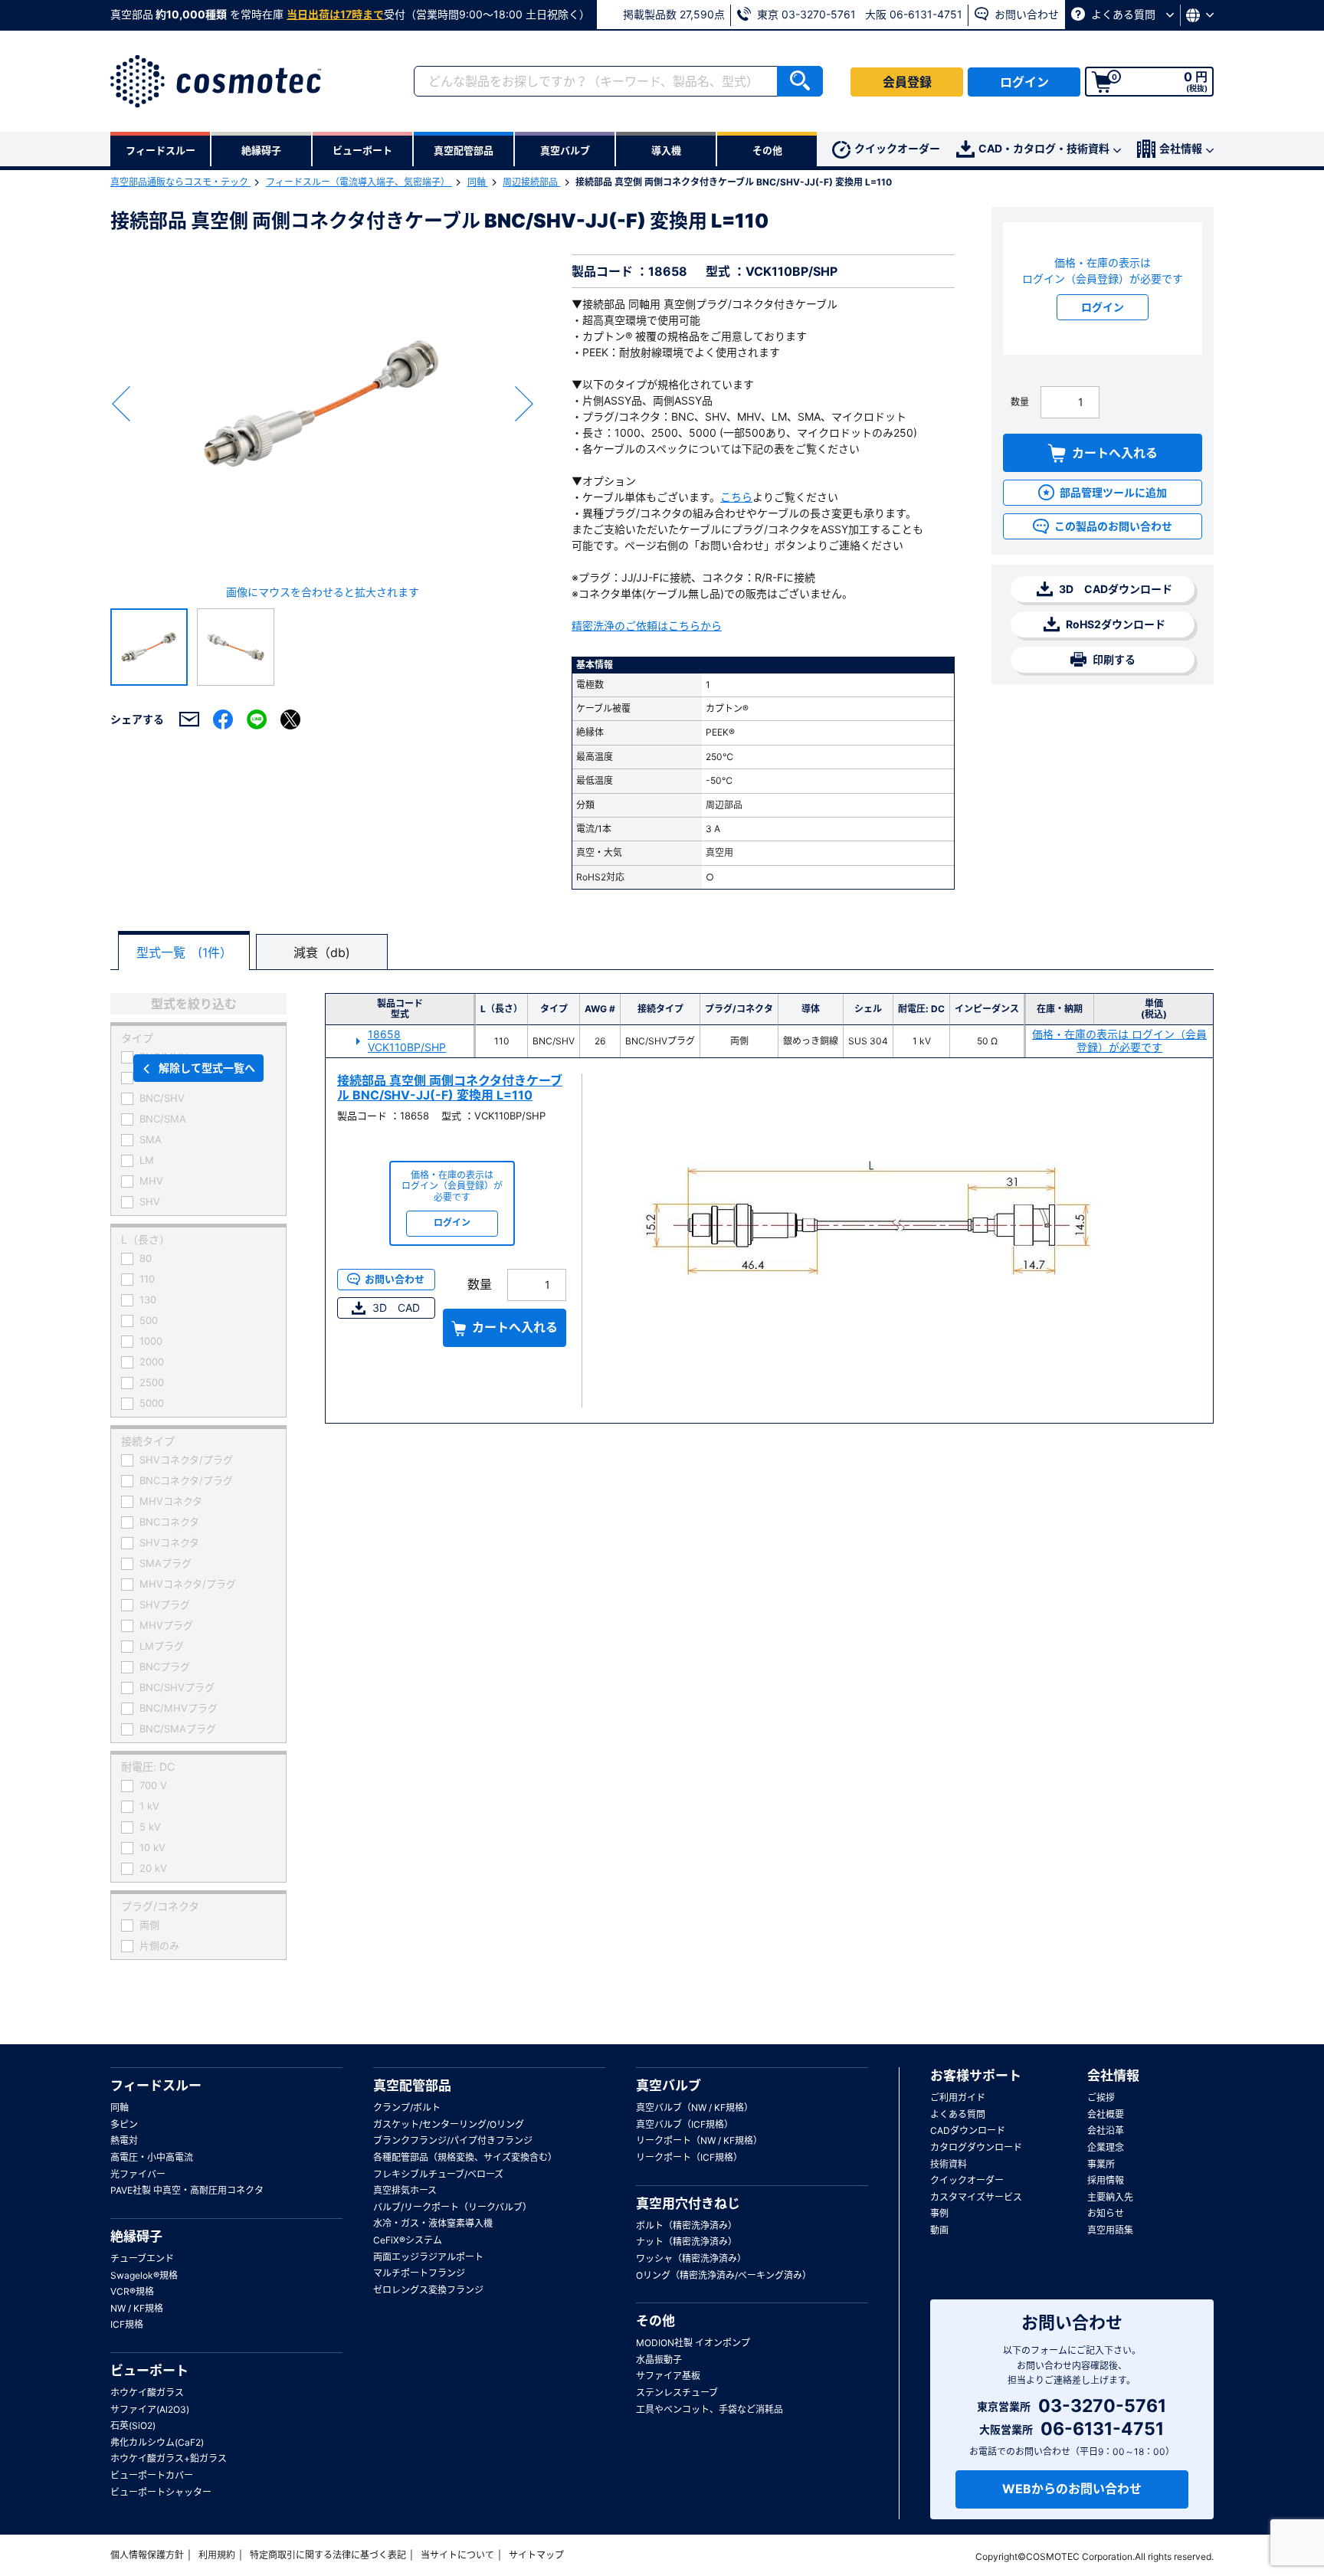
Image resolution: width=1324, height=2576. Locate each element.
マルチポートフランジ (419, 2273)
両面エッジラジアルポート (428, 2257)
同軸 (478, 182)
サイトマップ (536, 2555)
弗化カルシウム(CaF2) (157, 2442)
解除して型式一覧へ (207, 1068)
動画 (939, 2230)
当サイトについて (457, 2555)
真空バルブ (669, 2086)
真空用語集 (1110, 2230)
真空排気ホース (405, 2190)
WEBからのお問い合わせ (1072, 2489)
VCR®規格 (132, 2291)
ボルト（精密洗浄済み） (687, 2225)
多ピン (124, 2124)
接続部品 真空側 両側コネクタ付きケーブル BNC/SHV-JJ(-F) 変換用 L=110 (450, 1088)
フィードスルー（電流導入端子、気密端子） (359, 182)
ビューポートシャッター (161, 2492)
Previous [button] (121, 404)
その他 (655, 2321)
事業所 (1101, 2164)
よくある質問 (1123, 14)
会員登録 (907, 82)
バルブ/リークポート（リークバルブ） (452, 2207)
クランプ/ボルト (407, 2107)
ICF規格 (127, 2324)
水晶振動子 (659, 2360)
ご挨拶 (1101, 2098)
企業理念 (1106, 2147)
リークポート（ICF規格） (689, 2157)
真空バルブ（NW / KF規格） (695, 2107)
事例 (939, 2213)
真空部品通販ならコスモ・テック (180, 182)
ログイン (1024, 82)
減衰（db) (322, 952)
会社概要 (1106, 2114)
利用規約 (217, 2555)
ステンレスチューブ (677, 2392)
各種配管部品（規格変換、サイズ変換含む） (465, 2157)
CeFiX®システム (408, 2240)
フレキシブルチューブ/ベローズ (438, 2174)
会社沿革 (1106, 2130)
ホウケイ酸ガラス (147, 2392)
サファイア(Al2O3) (150, 2409)
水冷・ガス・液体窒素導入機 (433, 2223)
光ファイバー (138, 2174)
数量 (1020, 402)
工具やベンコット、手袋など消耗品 (710, 2409)
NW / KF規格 (137, 2308)
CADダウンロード (968, 2130)
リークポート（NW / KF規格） (699, 2140)
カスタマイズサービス (976, 2197)
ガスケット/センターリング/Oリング (449, 2124)
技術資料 (949, 2164)
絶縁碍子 (136, 2237)
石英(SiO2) (133, 2425)
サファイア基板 (668, 2376)
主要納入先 (1110, 2197)
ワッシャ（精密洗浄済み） (691, 2258)
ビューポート (149, 2371)
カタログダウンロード (976, 2147)
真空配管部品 (412, 2086)
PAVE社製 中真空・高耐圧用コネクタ (187, 2190)
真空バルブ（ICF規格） (685, 2124)
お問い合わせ (1025, 14)
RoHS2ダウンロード (1114, 624)
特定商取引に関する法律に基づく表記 (328, 2555)
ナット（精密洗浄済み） (687, 2242)
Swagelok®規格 (144, 2275)
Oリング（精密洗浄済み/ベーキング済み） (724, 2275)
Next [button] (524, 404)
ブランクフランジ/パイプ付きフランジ (453, 2140)
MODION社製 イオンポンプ (693, 2343)
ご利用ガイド (958, 2098)
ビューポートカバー (152, 2475)
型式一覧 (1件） (184, 952)
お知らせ (1106, 2213)
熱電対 (124, 2140)
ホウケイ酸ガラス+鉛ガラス (169, 2458)
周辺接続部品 (531, 182)
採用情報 (1106, 2180)
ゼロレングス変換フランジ (428, 2290)
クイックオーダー (897, 148)
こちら (736, 497)
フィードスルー (156, 2086)
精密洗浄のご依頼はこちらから (647, 626)
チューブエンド (142, 2258)
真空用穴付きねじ (688, 2204)
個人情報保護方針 (147, 2555)
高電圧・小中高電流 (152, 2157)
